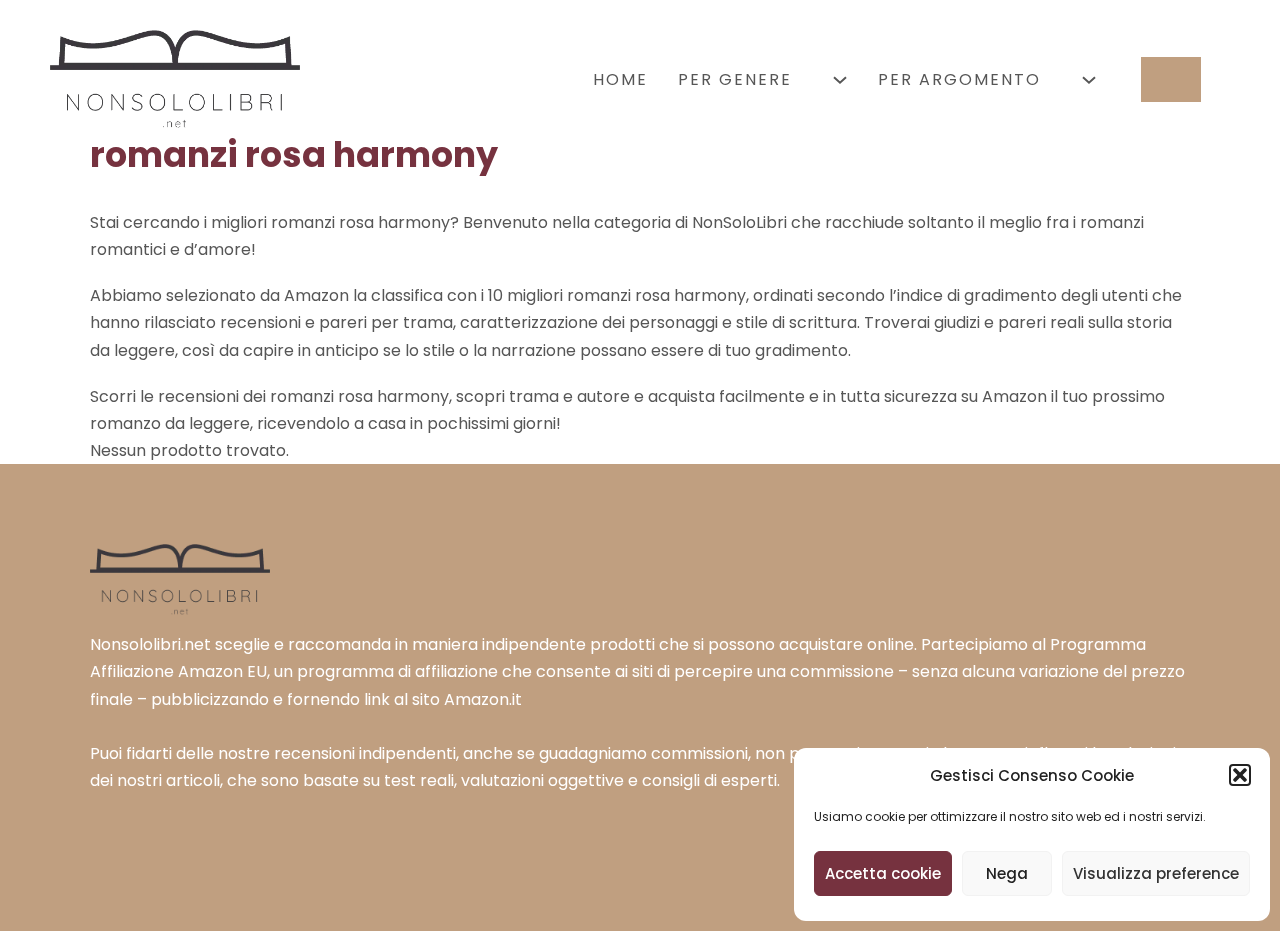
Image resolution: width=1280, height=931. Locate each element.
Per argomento (959, 79)
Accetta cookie (883, 873)
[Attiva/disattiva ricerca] (1171, 79)
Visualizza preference (1156, 873)
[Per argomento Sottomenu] (1089, 80)
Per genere (735, 79)
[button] (1240, 775)
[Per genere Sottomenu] (840, 80)
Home (620, 79)
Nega (1007, 873)
